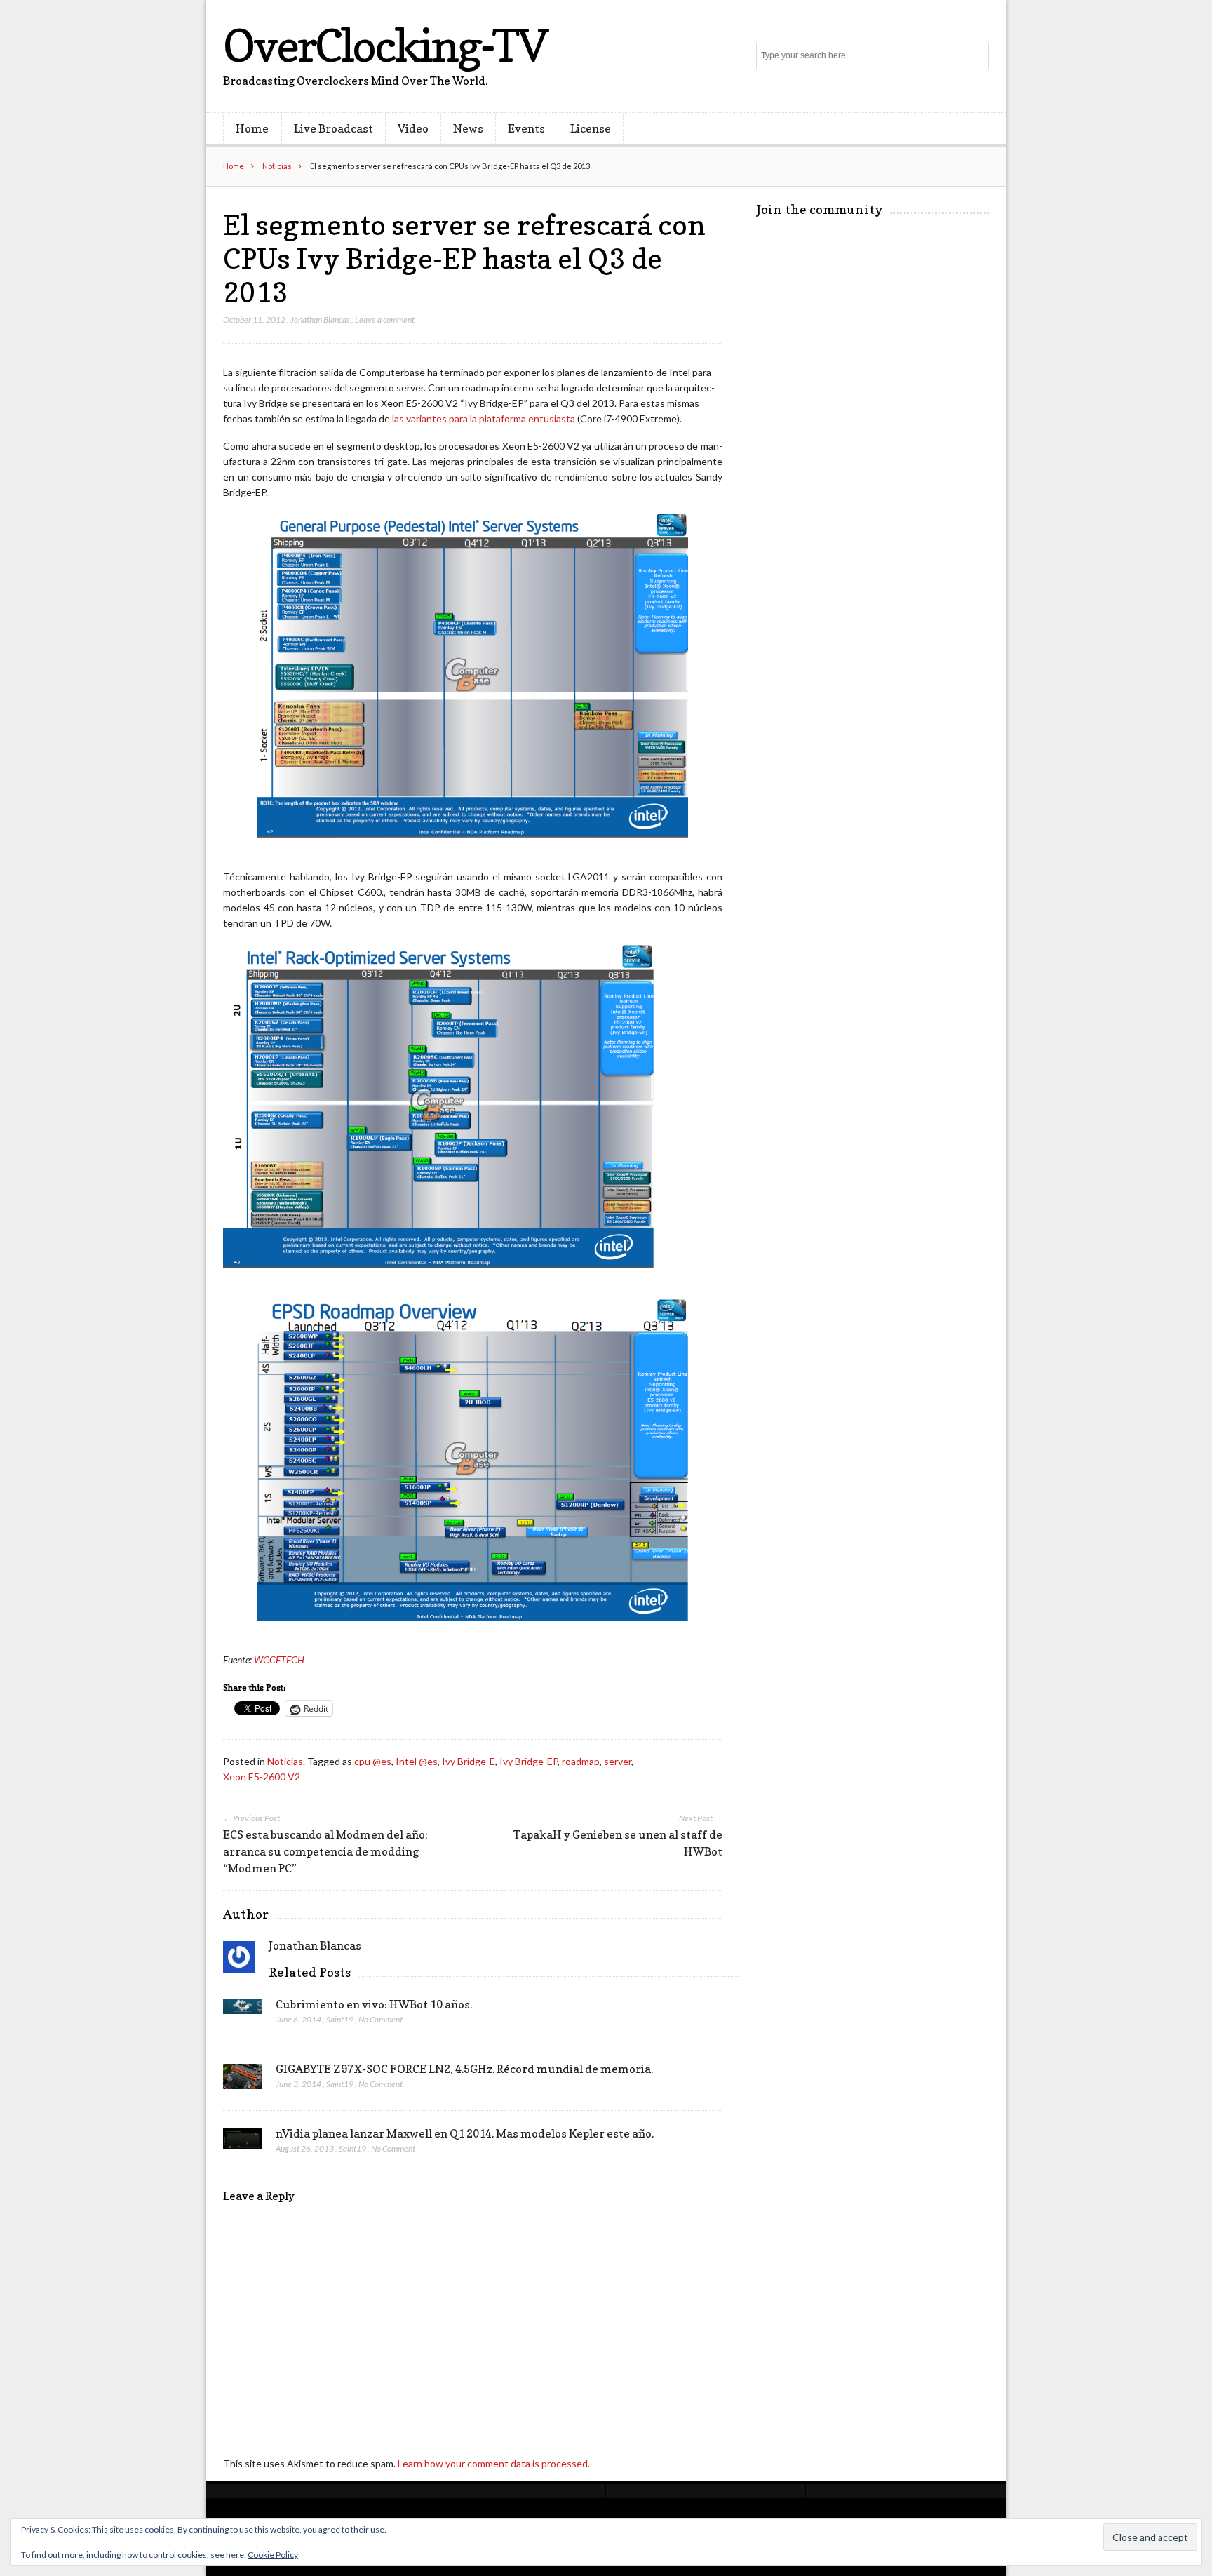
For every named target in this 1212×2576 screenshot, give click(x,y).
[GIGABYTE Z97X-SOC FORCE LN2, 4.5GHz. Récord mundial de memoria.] (242, 2081)
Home (252, 128)
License (591, 128)
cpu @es (373, 1761)
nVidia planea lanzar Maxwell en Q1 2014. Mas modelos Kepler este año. (465, 2133)
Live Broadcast (334, 128)
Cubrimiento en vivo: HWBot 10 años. (374, 2004)
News (468, 128)
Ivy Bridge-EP (528, 1761)
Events (526, 128)
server (618, 1761)
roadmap (581, 1761)
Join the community (820, 209)
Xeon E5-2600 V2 (262, 1777)
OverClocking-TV (385, 45)
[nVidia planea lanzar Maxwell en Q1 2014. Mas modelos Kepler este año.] (242, 2143)
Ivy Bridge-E (469, 1761)
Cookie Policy (273, 2555)
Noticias (277, 166)
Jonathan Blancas (320, 320)
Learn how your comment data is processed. (494, 2463)
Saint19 (340, 2019)
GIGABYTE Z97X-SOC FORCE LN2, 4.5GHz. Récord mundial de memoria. (464, 2069)
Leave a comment (385, 320)
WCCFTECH (279, 1659)
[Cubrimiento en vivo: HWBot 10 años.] (242, 2011)
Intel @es (417, 1761)
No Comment (381, 2019)
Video (413, 128)
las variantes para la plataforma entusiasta (484, 418)
